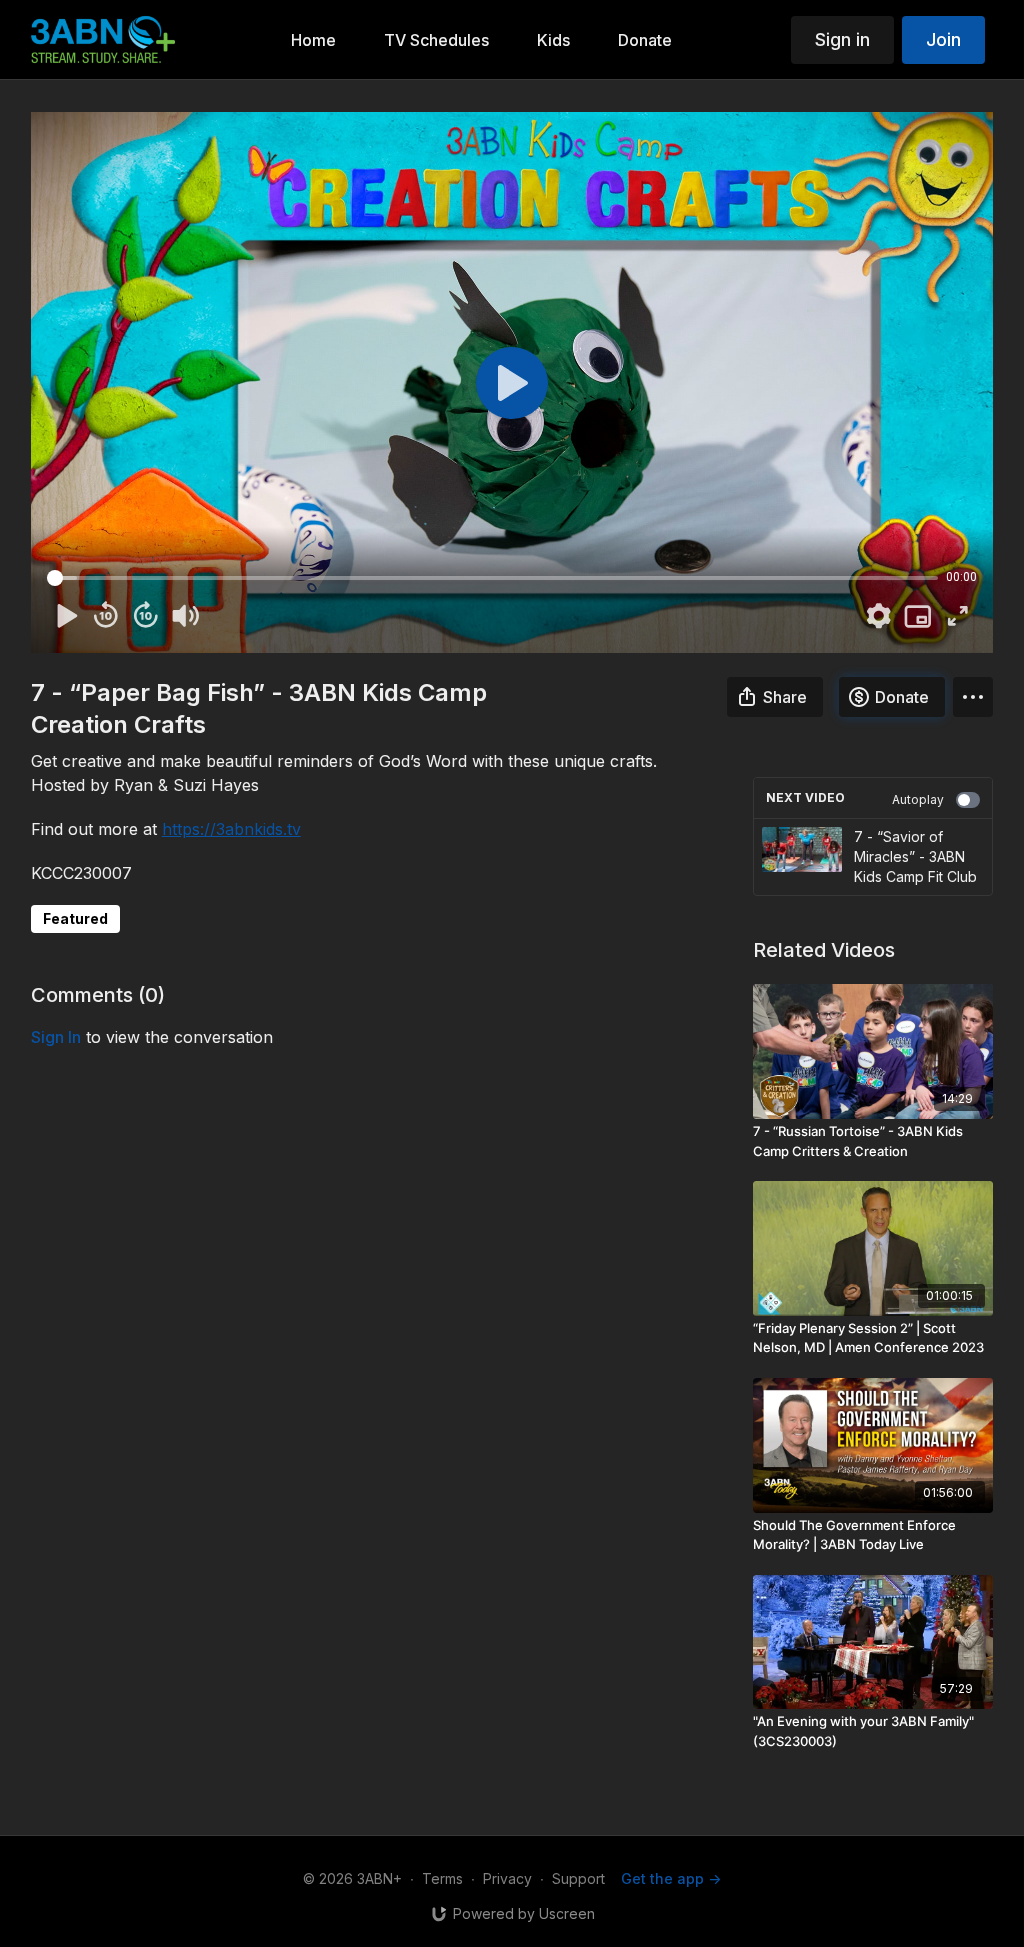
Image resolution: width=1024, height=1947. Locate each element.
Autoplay (918, 799)
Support (578, 1878)
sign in (56, 1037)
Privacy (507, 1878)
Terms (442, 1878)
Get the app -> (671, 1878)
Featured (75, 918)
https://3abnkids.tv (231, 829)
